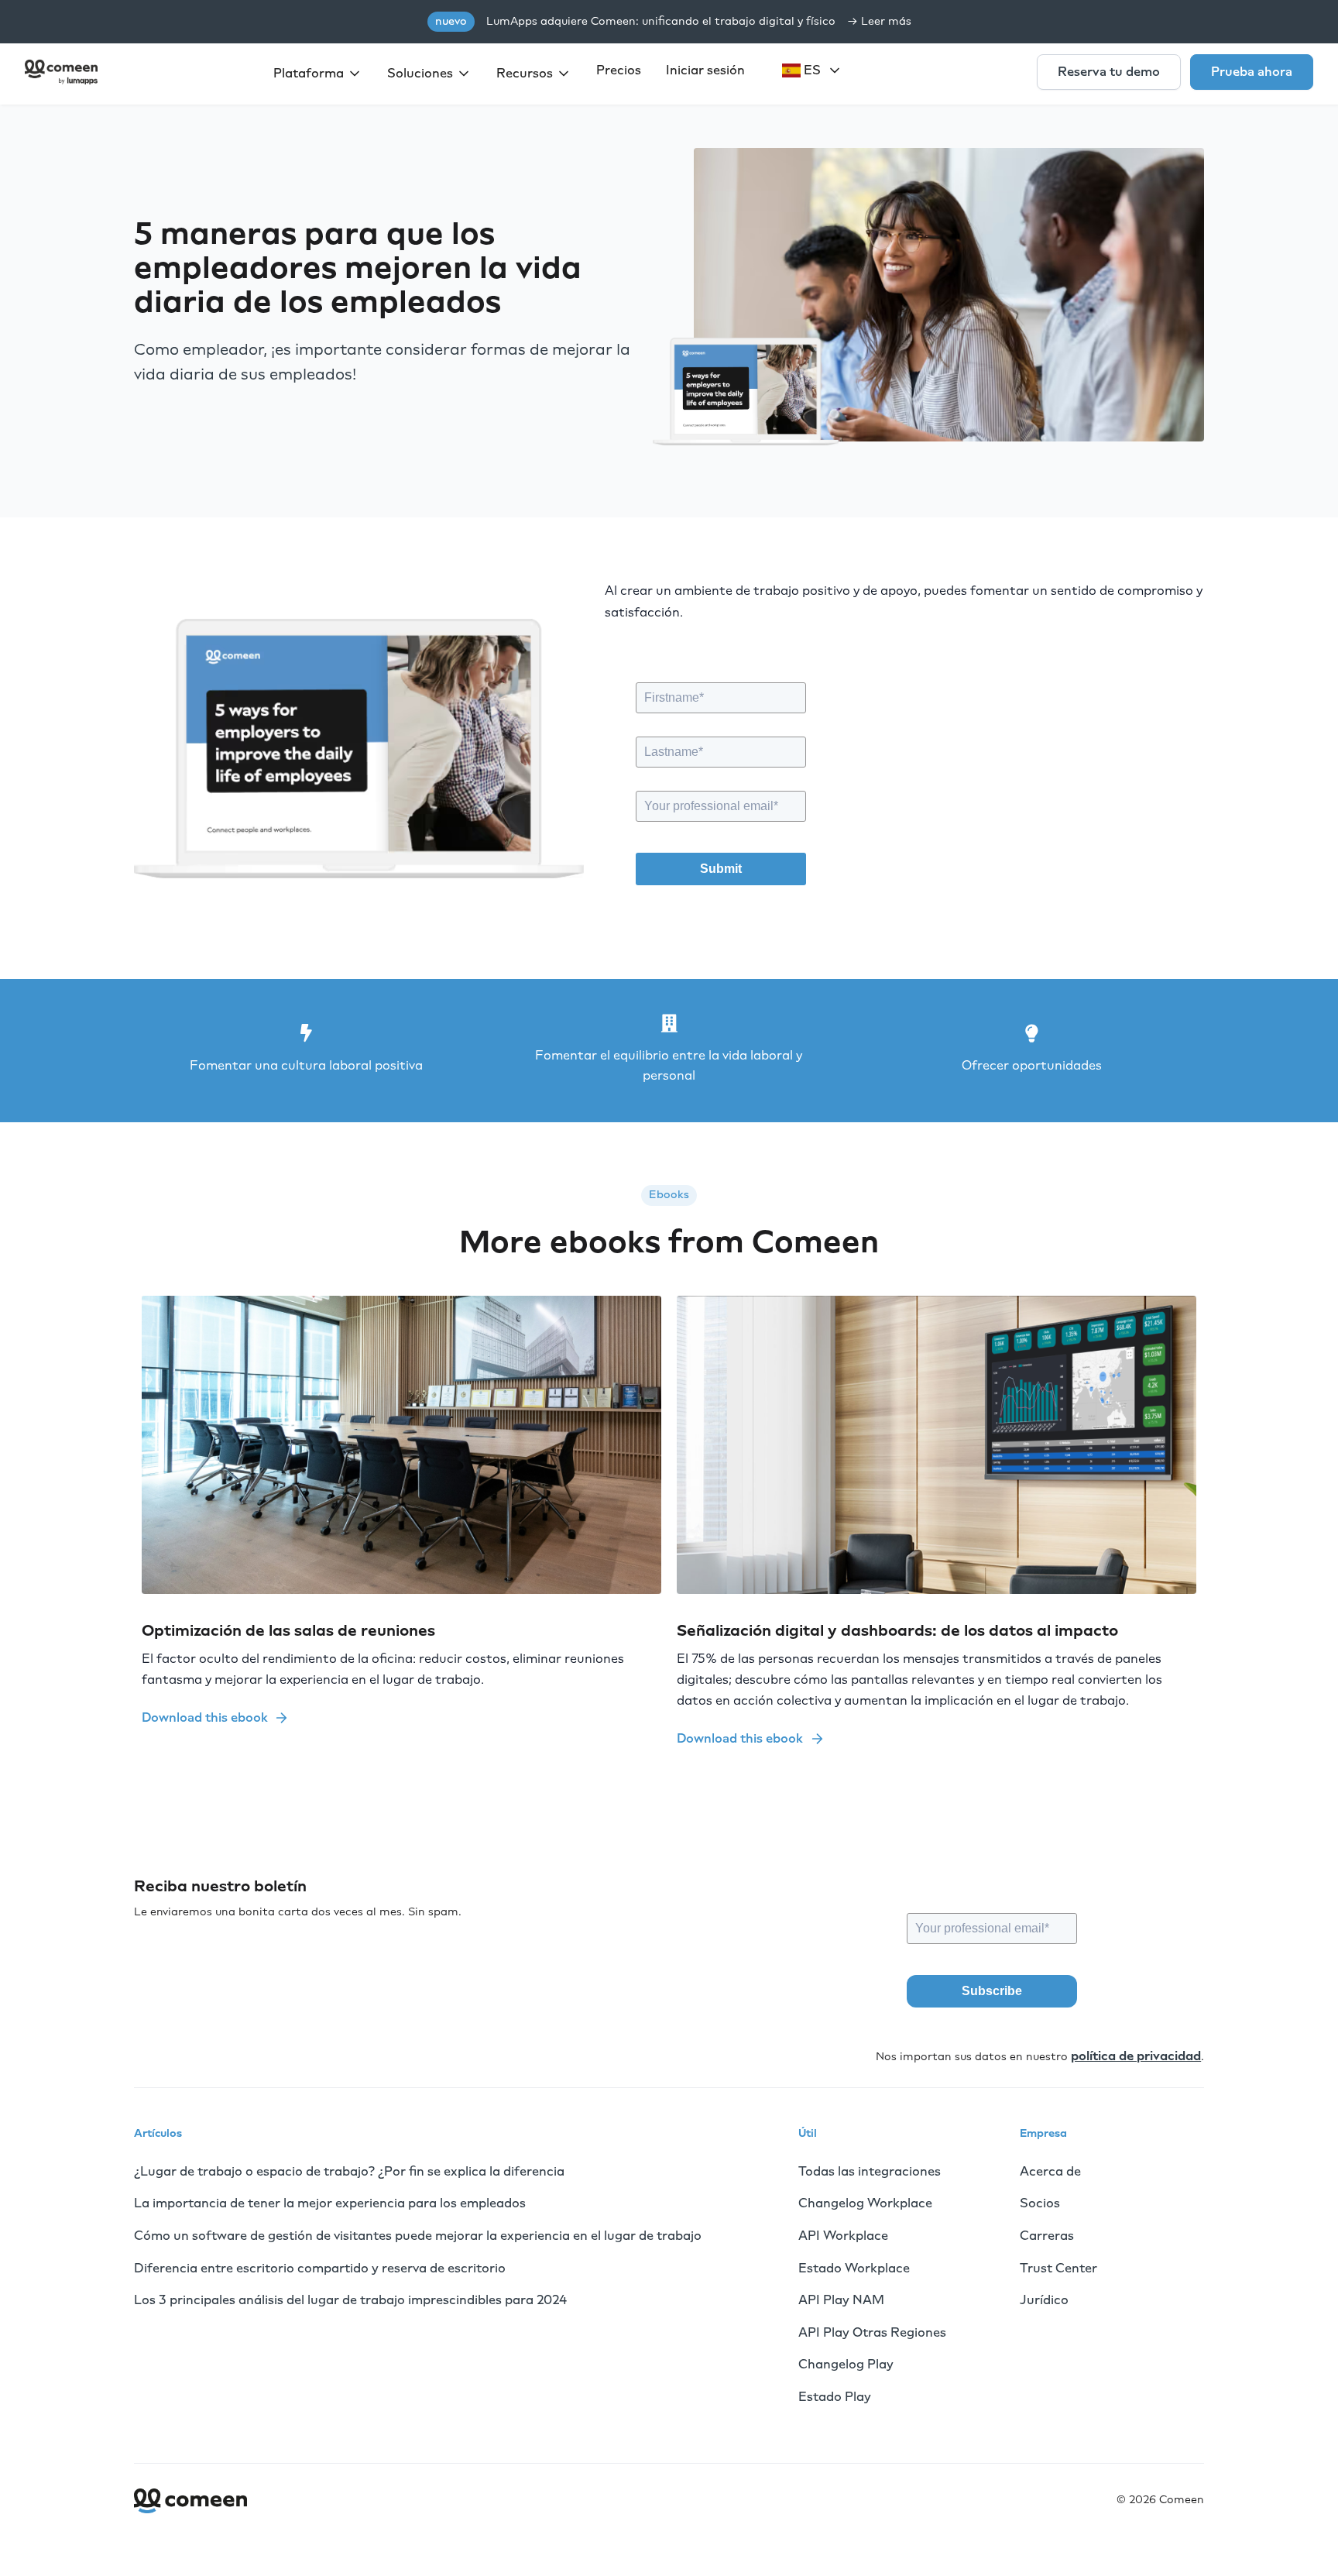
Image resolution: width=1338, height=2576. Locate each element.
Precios (619, 70)
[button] (318, 74)
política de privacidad (1136, 2056)
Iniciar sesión (705, 70)
